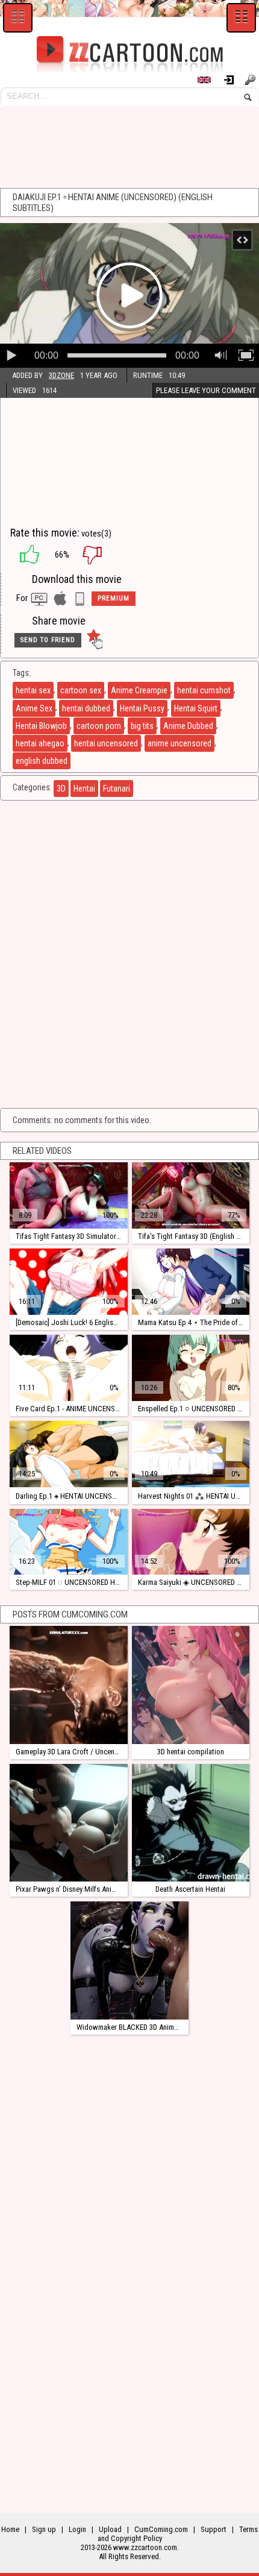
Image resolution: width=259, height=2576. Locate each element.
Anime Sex (34, 708)
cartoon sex (81, 690)
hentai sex (33, 690)
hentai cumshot (204, 690)
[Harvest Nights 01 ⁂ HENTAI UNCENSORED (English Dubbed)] (191, 1454)
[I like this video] (23, 555)
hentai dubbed (86, 708)
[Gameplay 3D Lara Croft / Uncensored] (68, 1685)
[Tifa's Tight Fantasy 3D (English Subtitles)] (191, 1195)
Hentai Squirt (196, 708)
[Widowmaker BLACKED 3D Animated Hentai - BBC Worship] (129, 1960)
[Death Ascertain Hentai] (191, 1823)
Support (214, 2529)
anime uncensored (179, 743)
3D (61, 789)
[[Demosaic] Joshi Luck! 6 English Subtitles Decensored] (68, 1282)
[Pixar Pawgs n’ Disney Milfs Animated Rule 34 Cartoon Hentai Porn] (68, 1823)
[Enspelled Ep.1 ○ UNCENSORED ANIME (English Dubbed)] (191, 1368)
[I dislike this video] (101, 555)
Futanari (117, 789)
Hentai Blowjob (41, 726)
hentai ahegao (40, 743)
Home (10, 2529)
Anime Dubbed (188, 726)
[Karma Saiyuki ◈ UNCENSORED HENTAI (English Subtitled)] (191, 1542)
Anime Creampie (139, 690)
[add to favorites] (94, 640)
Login (233, 80)
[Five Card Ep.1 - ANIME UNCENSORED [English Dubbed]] (68, 1368)
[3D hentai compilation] (191, 1685)
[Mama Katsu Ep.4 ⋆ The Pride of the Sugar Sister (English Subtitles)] (191, 1282)
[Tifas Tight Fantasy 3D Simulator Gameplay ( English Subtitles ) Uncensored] (68, 1195)
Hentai (84, 789)
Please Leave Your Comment (206, 390)
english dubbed (42, 761)
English (210, 80)
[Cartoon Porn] (129, 54)
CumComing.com (161, 2529)
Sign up (252, 80)
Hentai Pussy (142, 708)
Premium (114, 598)
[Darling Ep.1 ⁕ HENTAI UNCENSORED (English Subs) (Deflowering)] (68, 1454)
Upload (110, 2529)
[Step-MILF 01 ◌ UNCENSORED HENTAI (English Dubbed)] (68, 1542)
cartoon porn (99, 726)
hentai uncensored (106, 743)
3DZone (61, 375)
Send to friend (48, 640)
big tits (142, 726)
